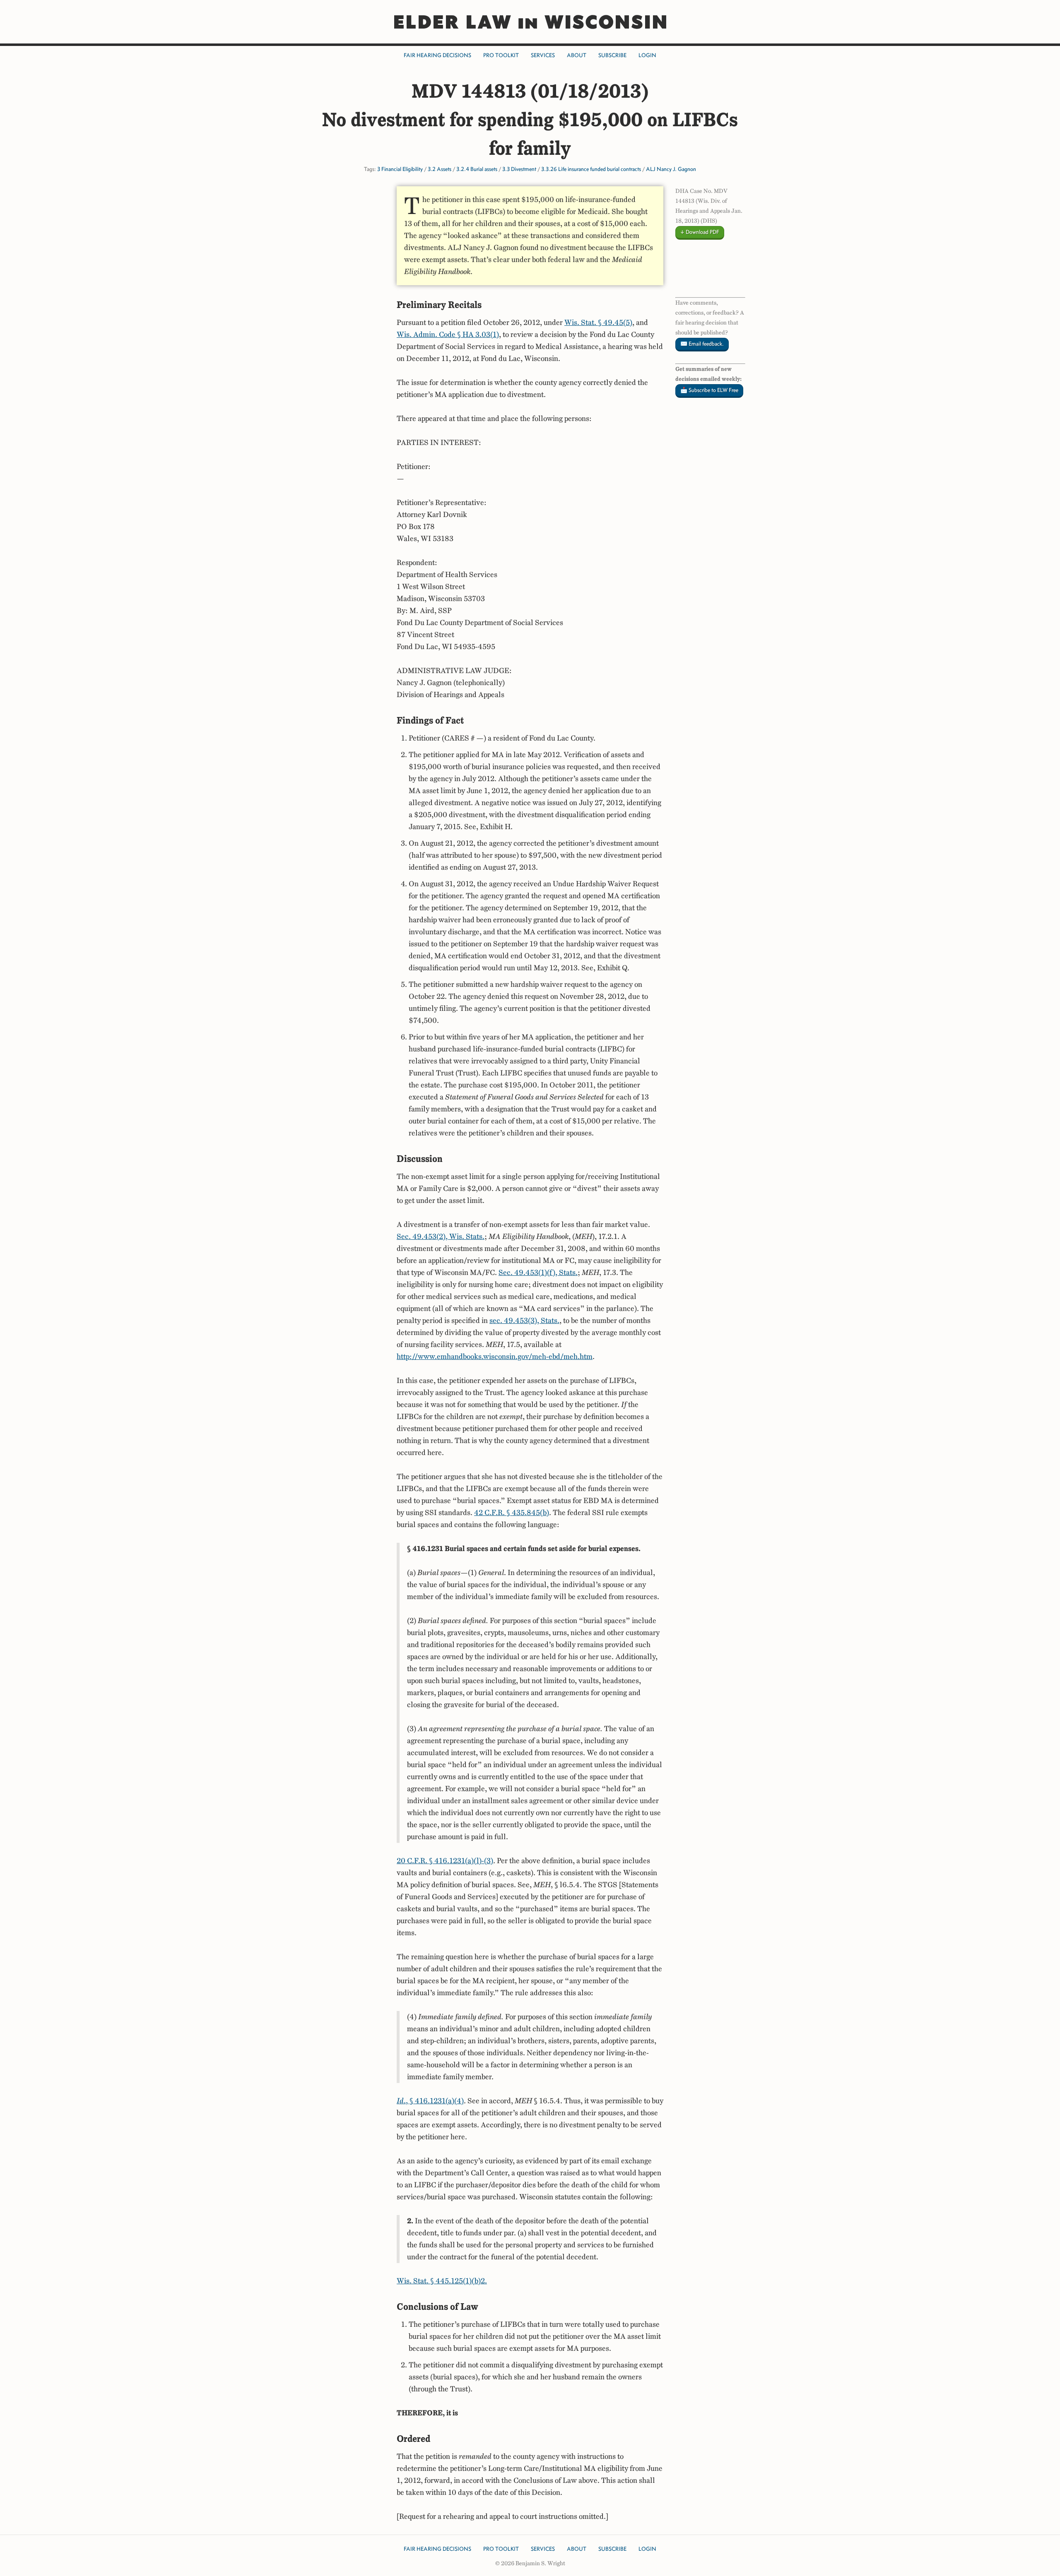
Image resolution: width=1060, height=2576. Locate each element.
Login (647, 55)
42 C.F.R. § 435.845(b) (512, 1513)
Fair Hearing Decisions (437, 55)
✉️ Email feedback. (702, 344)
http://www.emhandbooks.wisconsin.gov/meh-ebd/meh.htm (495, 1357)
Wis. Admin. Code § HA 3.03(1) (448, 334)
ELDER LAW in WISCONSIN (530, 22)
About (577, 55)
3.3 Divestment (519, 169)
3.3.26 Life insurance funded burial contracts (591, 169)
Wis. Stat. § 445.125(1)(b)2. (442, 2281)
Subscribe (612, 55)
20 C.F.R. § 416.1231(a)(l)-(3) (445, 1861)
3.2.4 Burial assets (477, 169)
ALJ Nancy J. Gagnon (671, 169)
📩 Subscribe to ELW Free (709, 390)
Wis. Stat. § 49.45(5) (598, 322)
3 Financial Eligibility (400, 169)
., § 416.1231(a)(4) (430, 2101)
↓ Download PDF (700, 232)
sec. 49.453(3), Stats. (524, 1320)
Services (543, 55)
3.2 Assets (440, 169)
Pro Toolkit (501, 55)
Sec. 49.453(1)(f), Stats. (538, 1272)
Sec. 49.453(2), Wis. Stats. (441, 1236)
